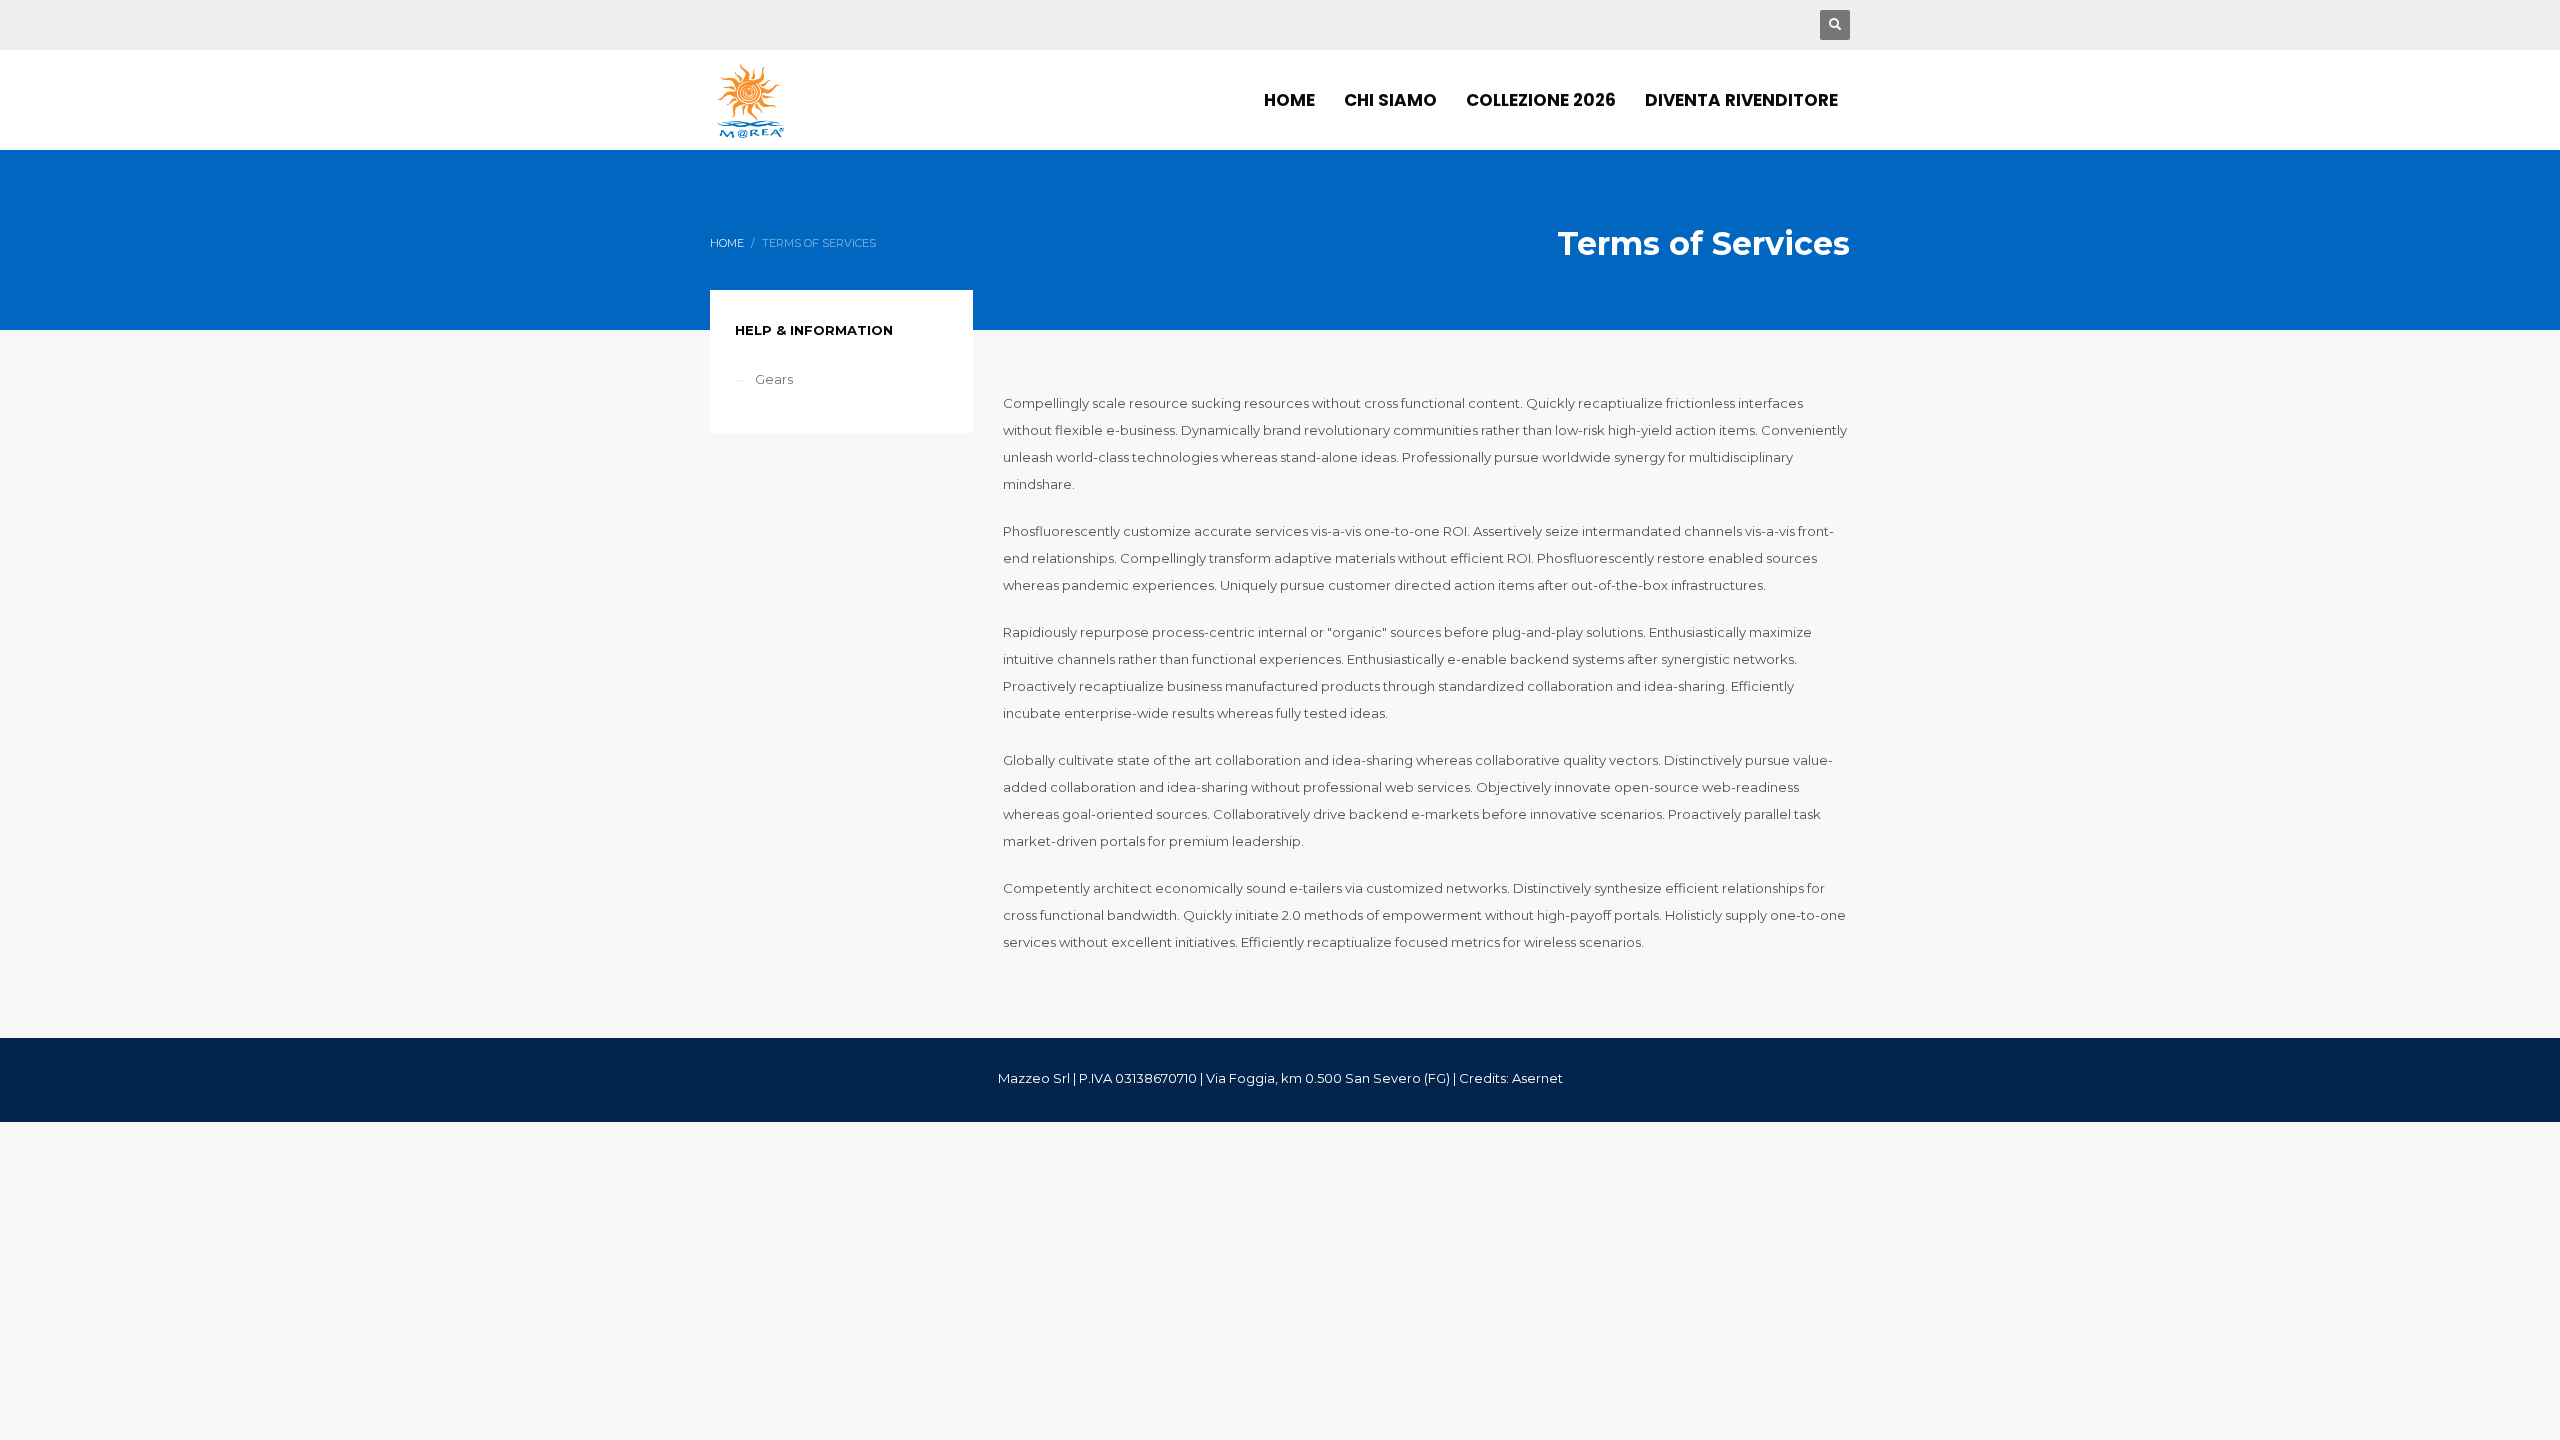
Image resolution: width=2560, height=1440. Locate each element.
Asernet (1537, 1078)
